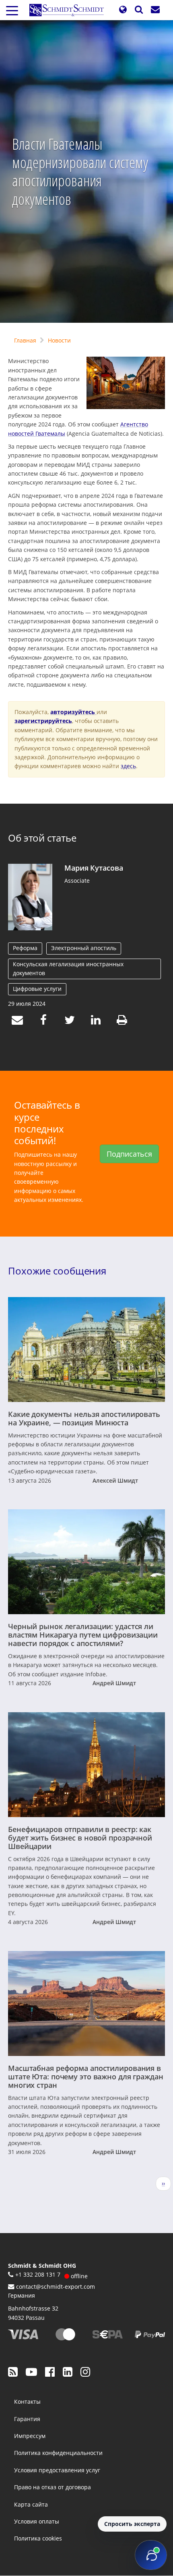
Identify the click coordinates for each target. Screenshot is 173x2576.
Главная (25, 340)
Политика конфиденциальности (58, 2453)
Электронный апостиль (84, 948)
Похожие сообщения (57, 1271)
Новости (59, 340)
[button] (123, 10)
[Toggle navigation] (12, 10)
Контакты (27, 2402)
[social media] (13, 2371)
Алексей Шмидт (115, 1480)
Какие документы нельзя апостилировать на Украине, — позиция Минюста (84, 1418)
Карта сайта (31, 2504)
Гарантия (27, 2419)
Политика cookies (38, 2538)
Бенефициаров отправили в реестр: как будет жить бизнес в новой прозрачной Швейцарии (80, 1838)
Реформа (25, 948)
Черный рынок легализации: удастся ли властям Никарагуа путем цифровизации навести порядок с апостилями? (83, 1635)
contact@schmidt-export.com (56, 2287)
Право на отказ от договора (53, 2487)
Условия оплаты (37, 2521)
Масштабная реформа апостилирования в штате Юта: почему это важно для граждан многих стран (86, 2077)
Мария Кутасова (94, 868)
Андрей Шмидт (114, 1683)
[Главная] (70, 10)
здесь (128, 766)
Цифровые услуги (37, 989)
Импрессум (30, 2436)
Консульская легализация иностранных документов (68, 968)
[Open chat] (151, 2555)
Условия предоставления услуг (57, 2470)
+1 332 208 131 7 (38, 2274)
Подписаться (129, 1154)
